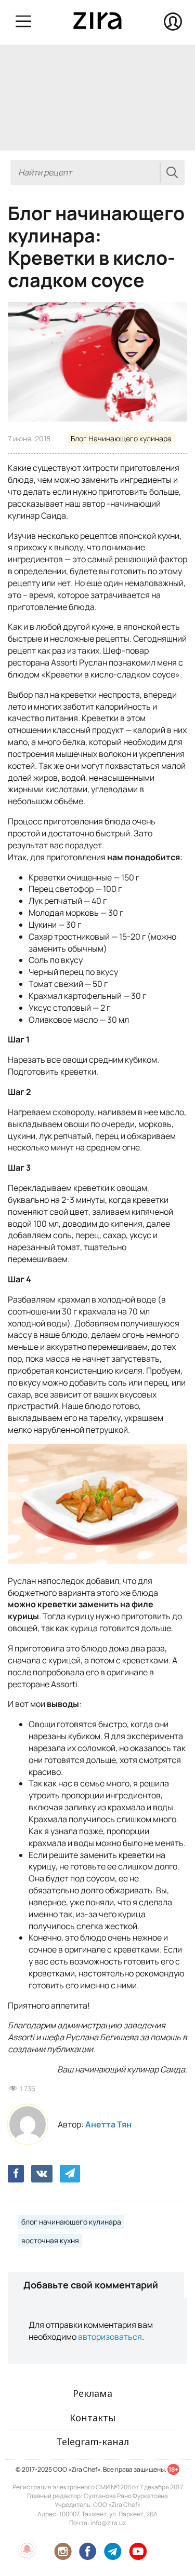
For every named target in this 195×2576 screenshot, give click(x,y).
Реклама (93, 2393)
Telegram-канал (93, 2442)
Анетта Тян (108, 2124)
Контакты (93, 2418)
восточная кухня (50, 2240)
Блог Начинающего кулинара (121, 438)
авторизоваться (110, 2337)
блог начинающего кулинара (71, 2222)
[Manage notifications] (27, 2549)
